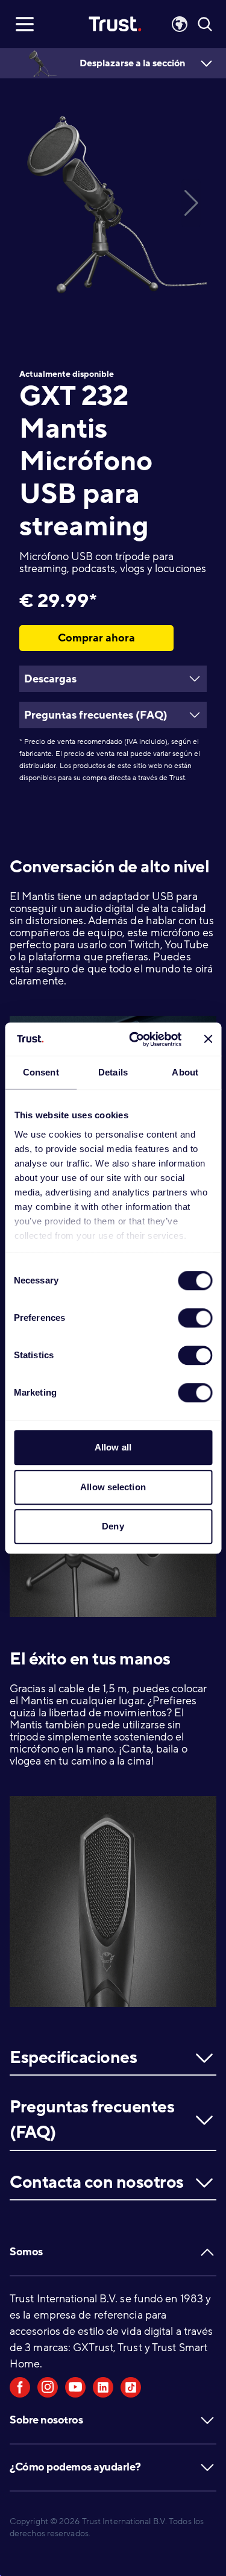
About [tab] (185, 1072)
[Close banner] (208, 1039)
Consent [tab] (41, 1072)
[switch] (195, 1318)
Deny (113, 1526)
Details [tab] (113, 1072)
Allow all (113, 1447)
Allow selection (113, 1487)
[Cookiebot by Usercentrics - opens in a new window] (135, 1039)
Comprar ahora (96, 638)
